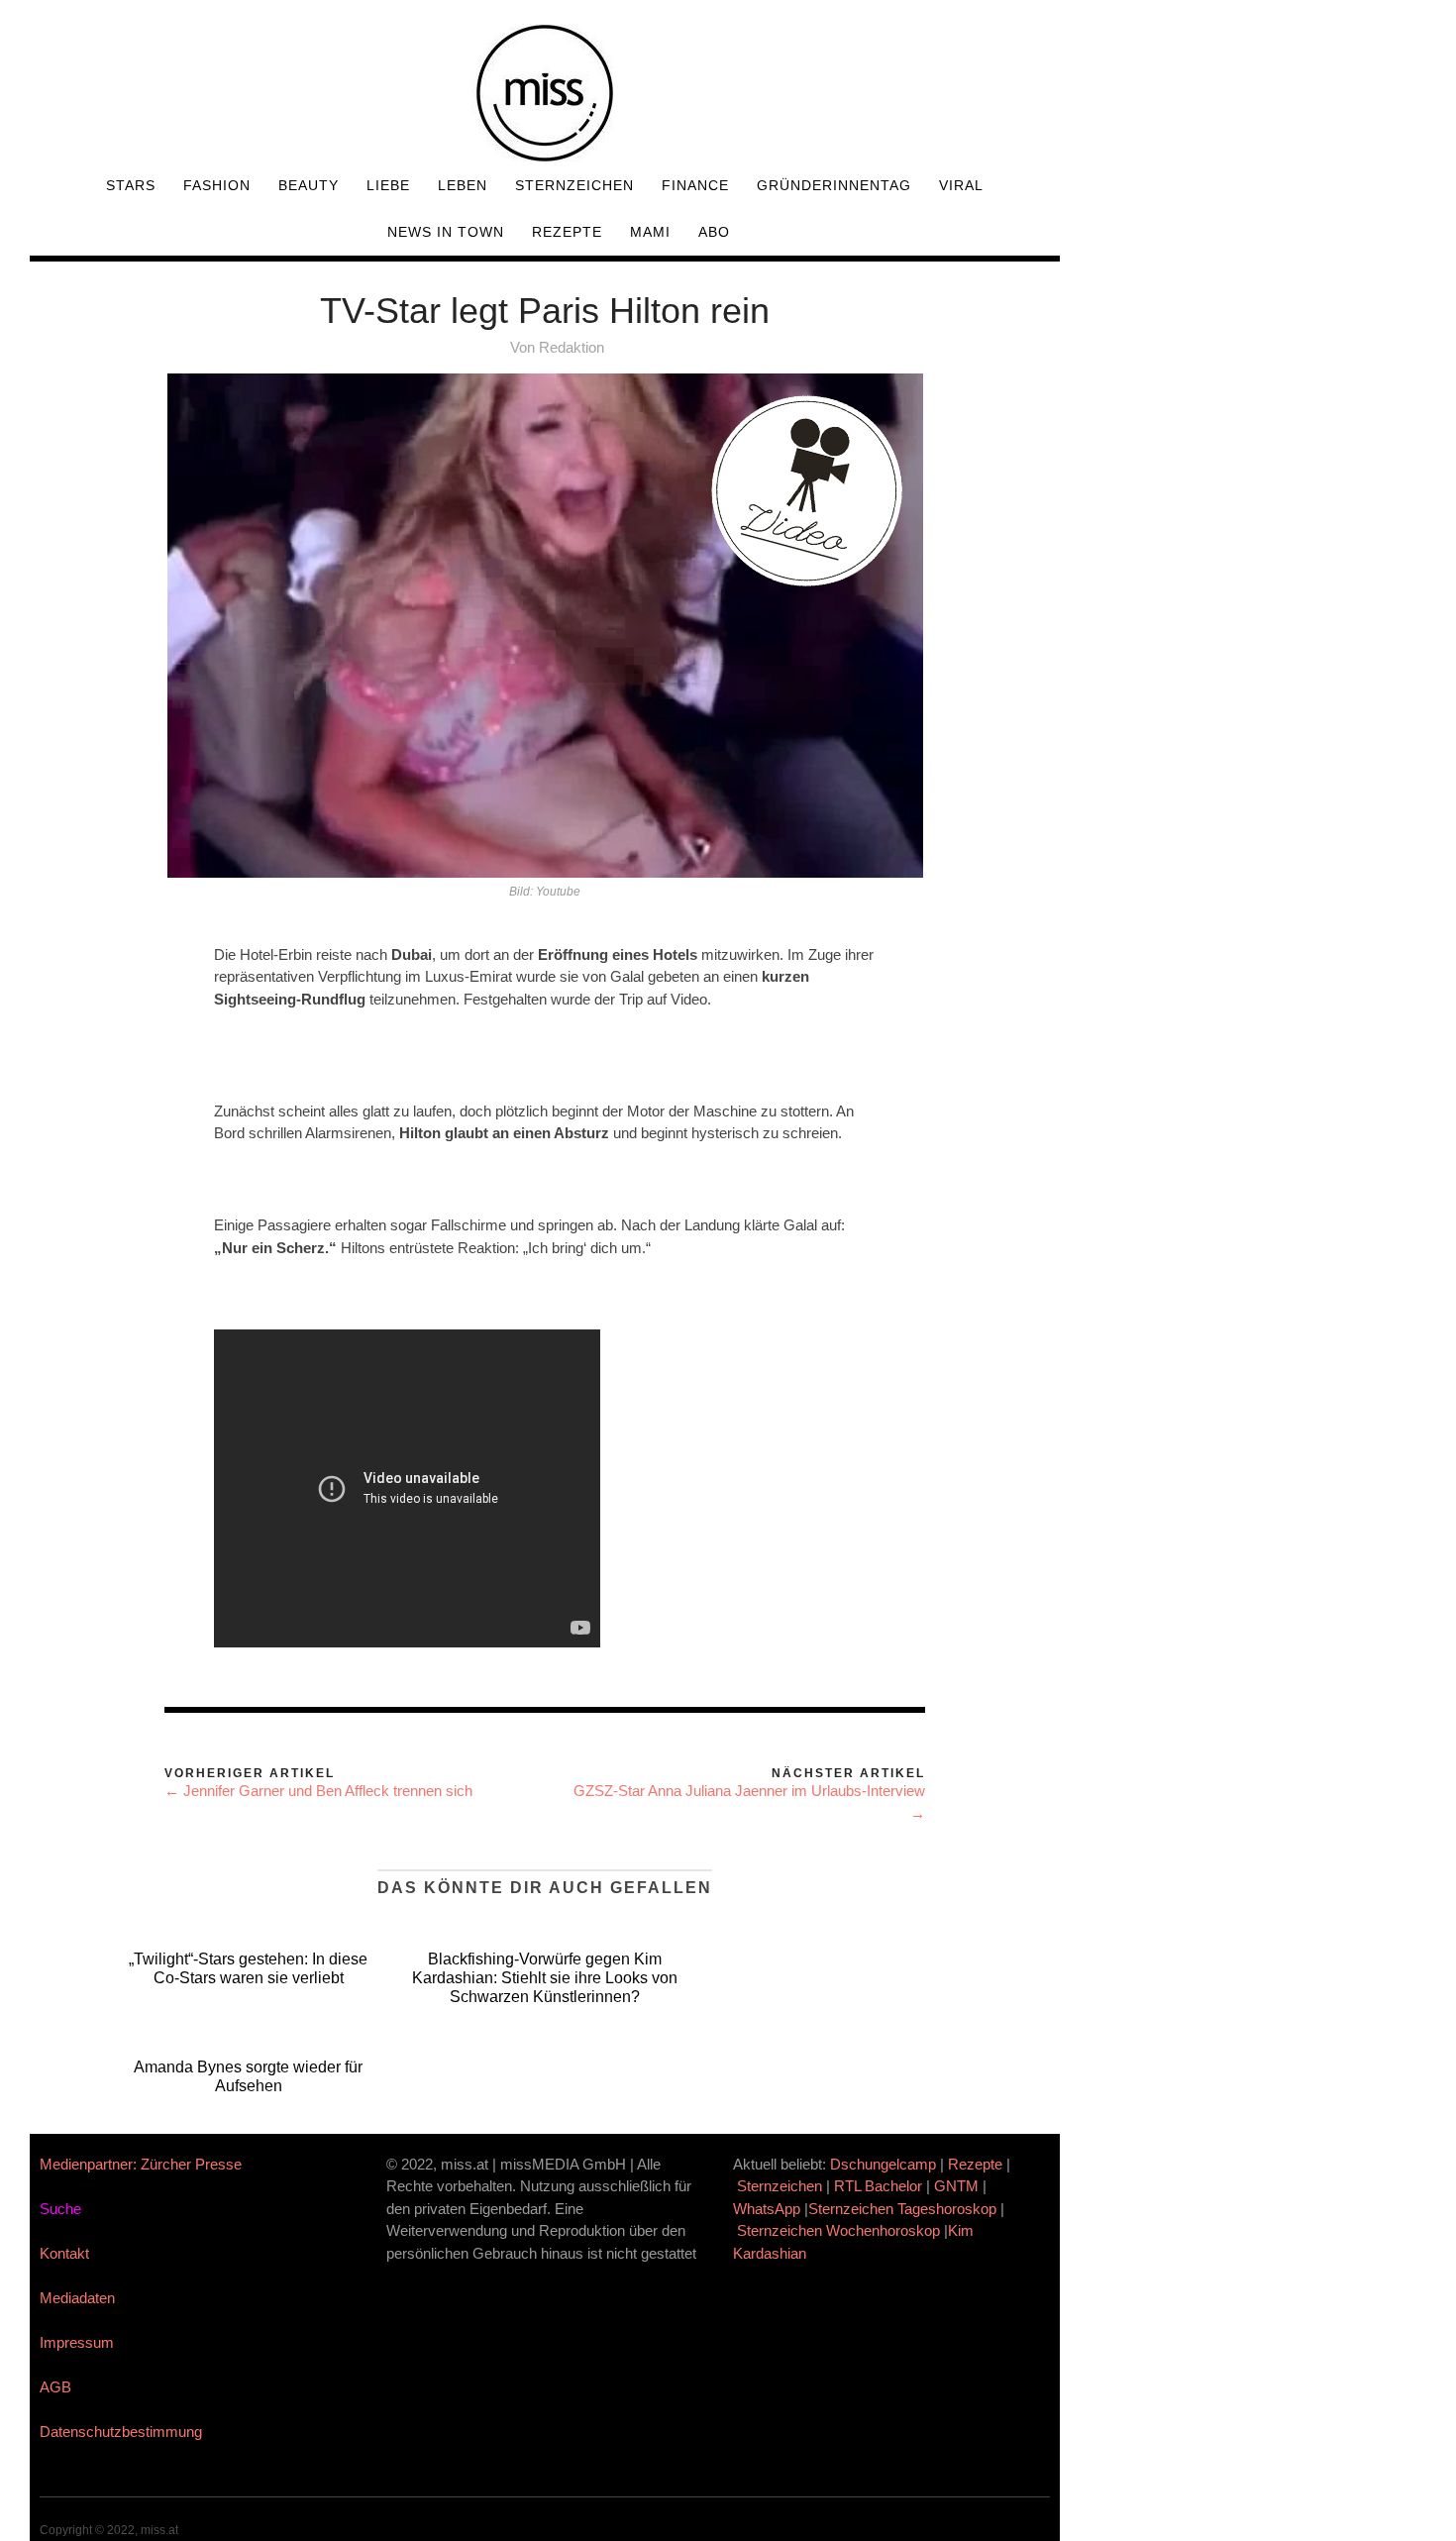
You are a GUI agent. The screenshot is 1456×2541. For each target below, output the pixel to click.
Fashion (217, 185)
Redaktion (572, 347)
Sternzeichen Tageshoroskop (902, 2209)
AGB (55, 2387)
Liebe (388, 185)
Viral (961, 185)
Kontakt (64, 2253)
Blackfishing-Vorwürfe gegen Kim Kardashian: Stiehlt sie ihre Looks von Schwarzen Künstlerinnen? (545, 1978)
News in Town (446, 232)
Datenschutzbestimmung (121, 2432)
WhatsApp (767, 2209)
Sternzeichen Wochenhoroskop (838, 2230)
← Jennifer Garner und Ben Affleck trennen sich (318, 1791)
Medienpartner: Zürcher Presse (141, 2164)
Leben (463, 185)
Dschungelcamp (883, 2164)
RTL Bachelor (878, 2186)
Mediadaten (77, 2298)
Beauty (309, 185)
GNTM (956, 2186)
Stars (131, 185)
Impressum (77, 2342)
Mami (650, 232)
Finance (695, 185)
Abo (714, 232)
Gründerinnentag (834, 185)
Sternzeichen (574, 185)
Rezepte (567, 232)
